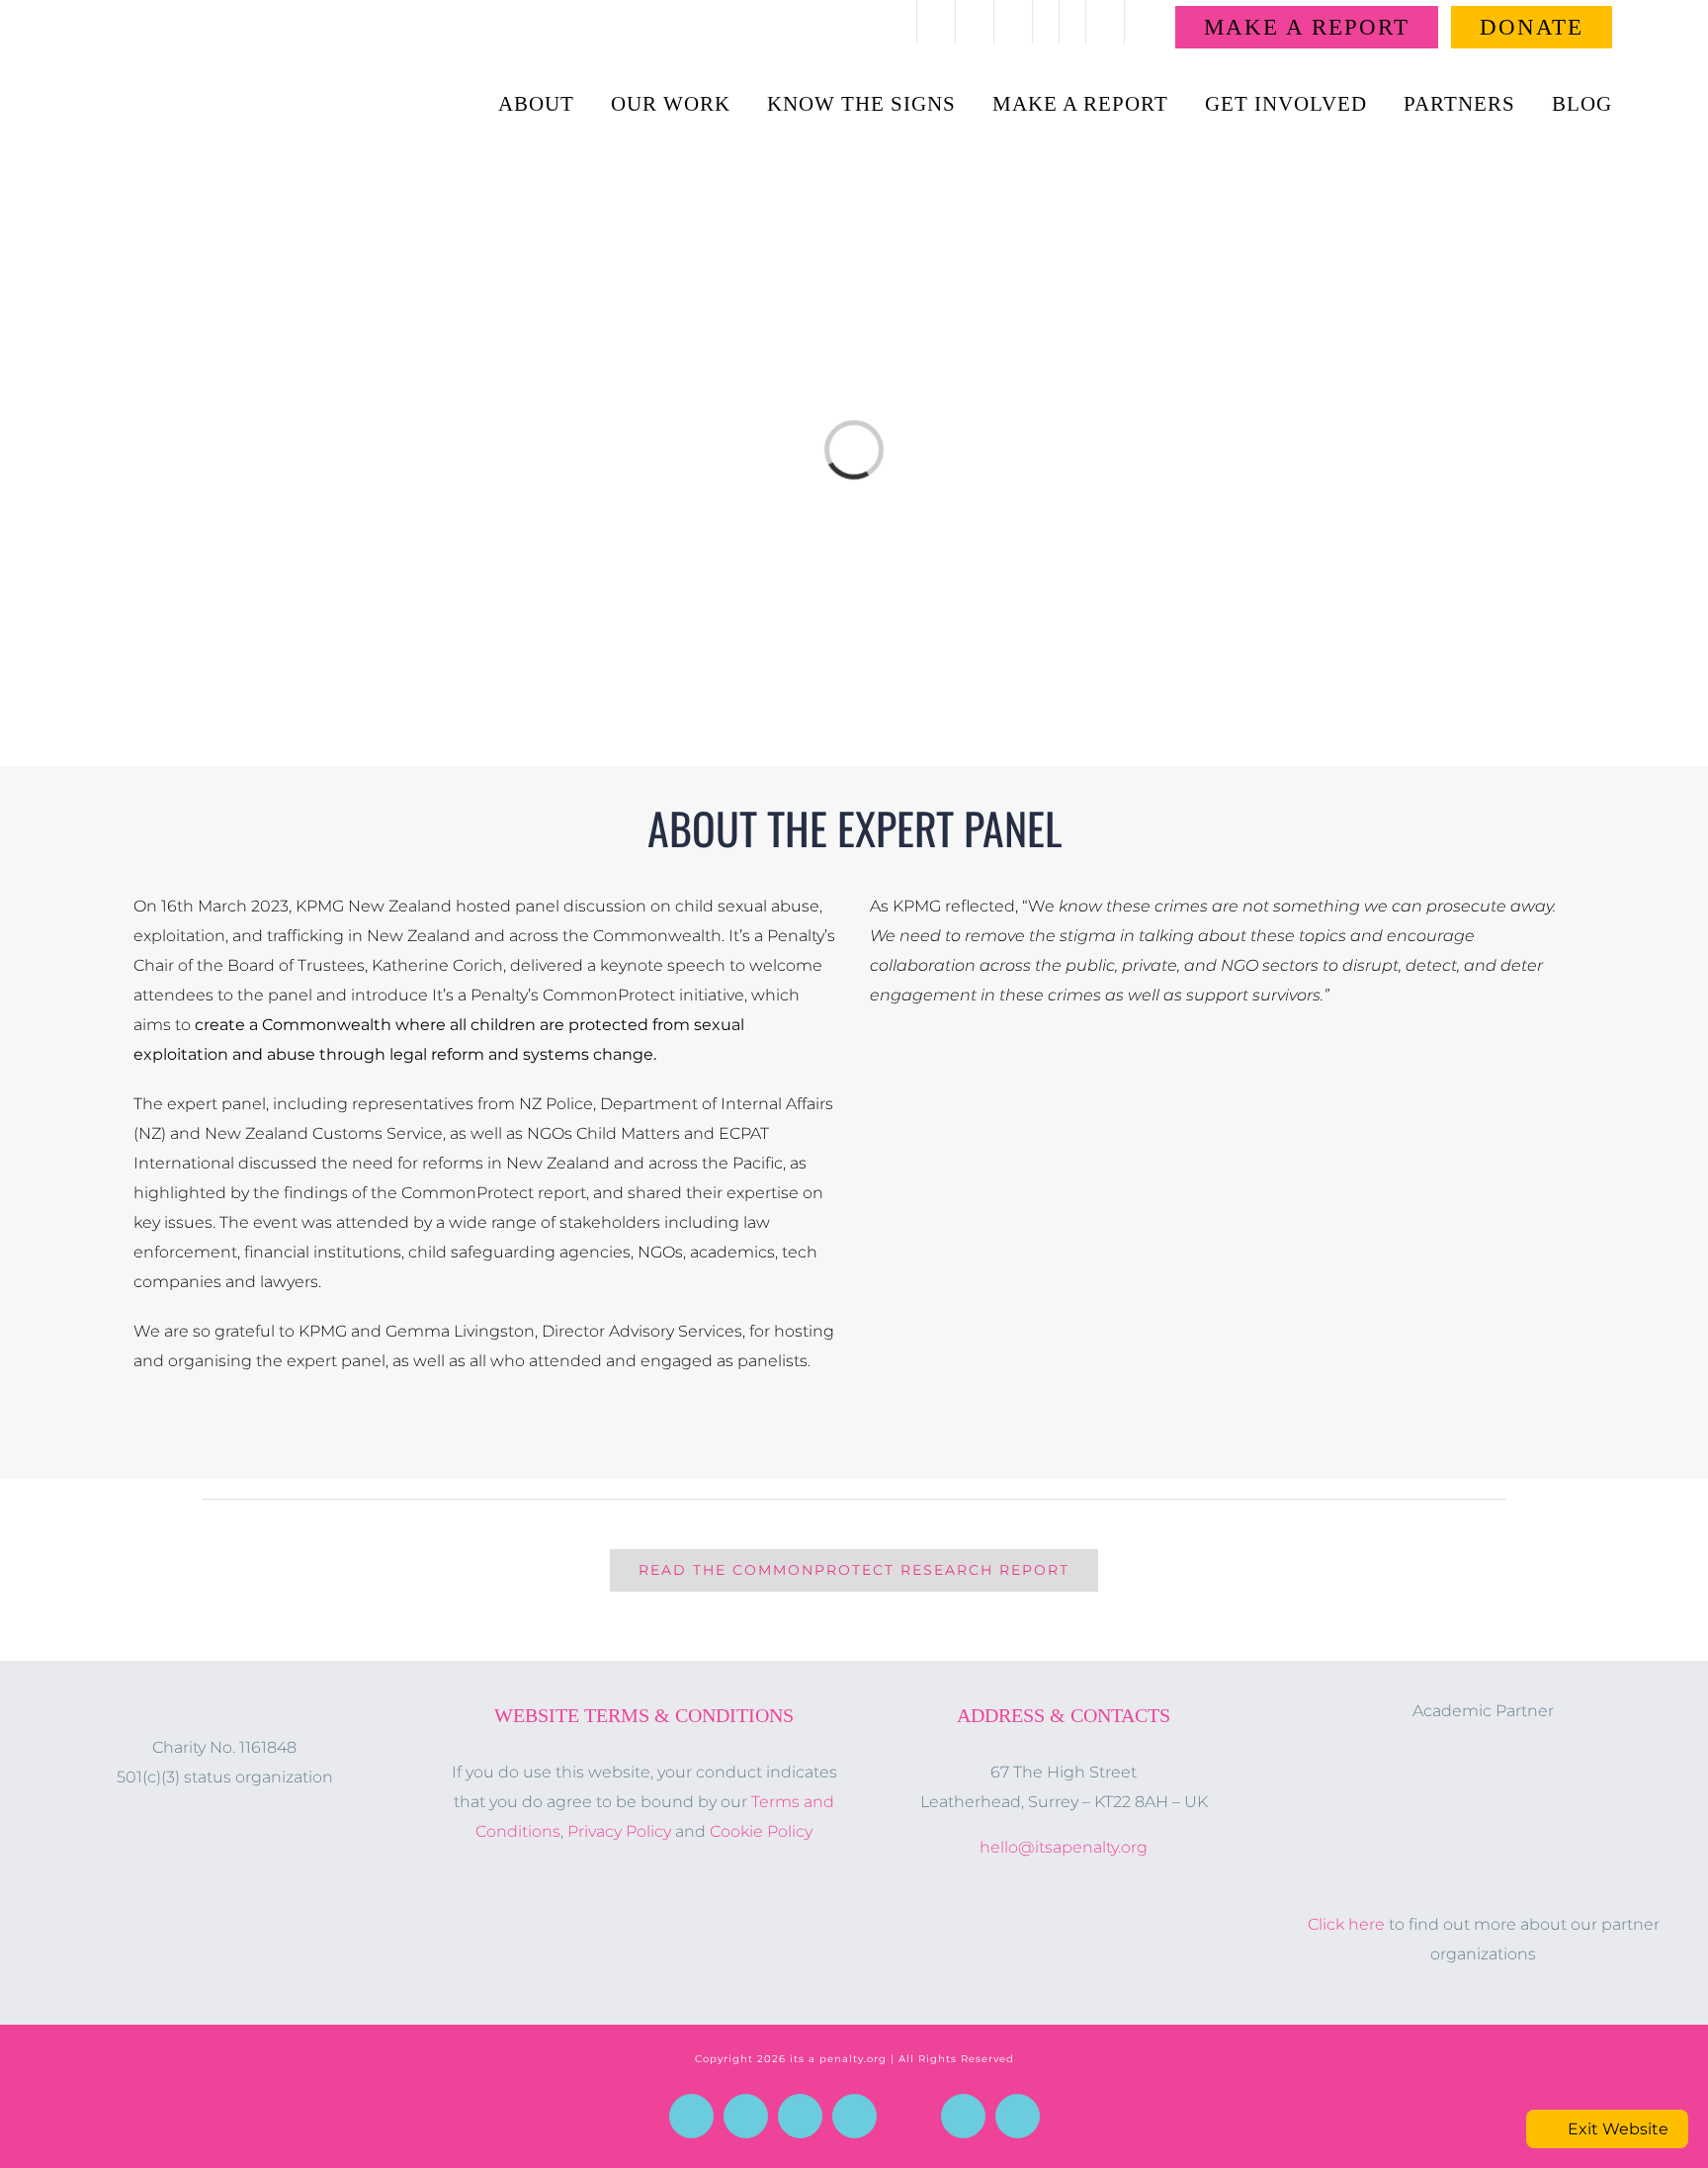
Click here (1346, 1924)
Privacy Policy (619, 1831)
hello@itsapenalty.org (1064, 1847)
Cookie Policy (761, 1831)
